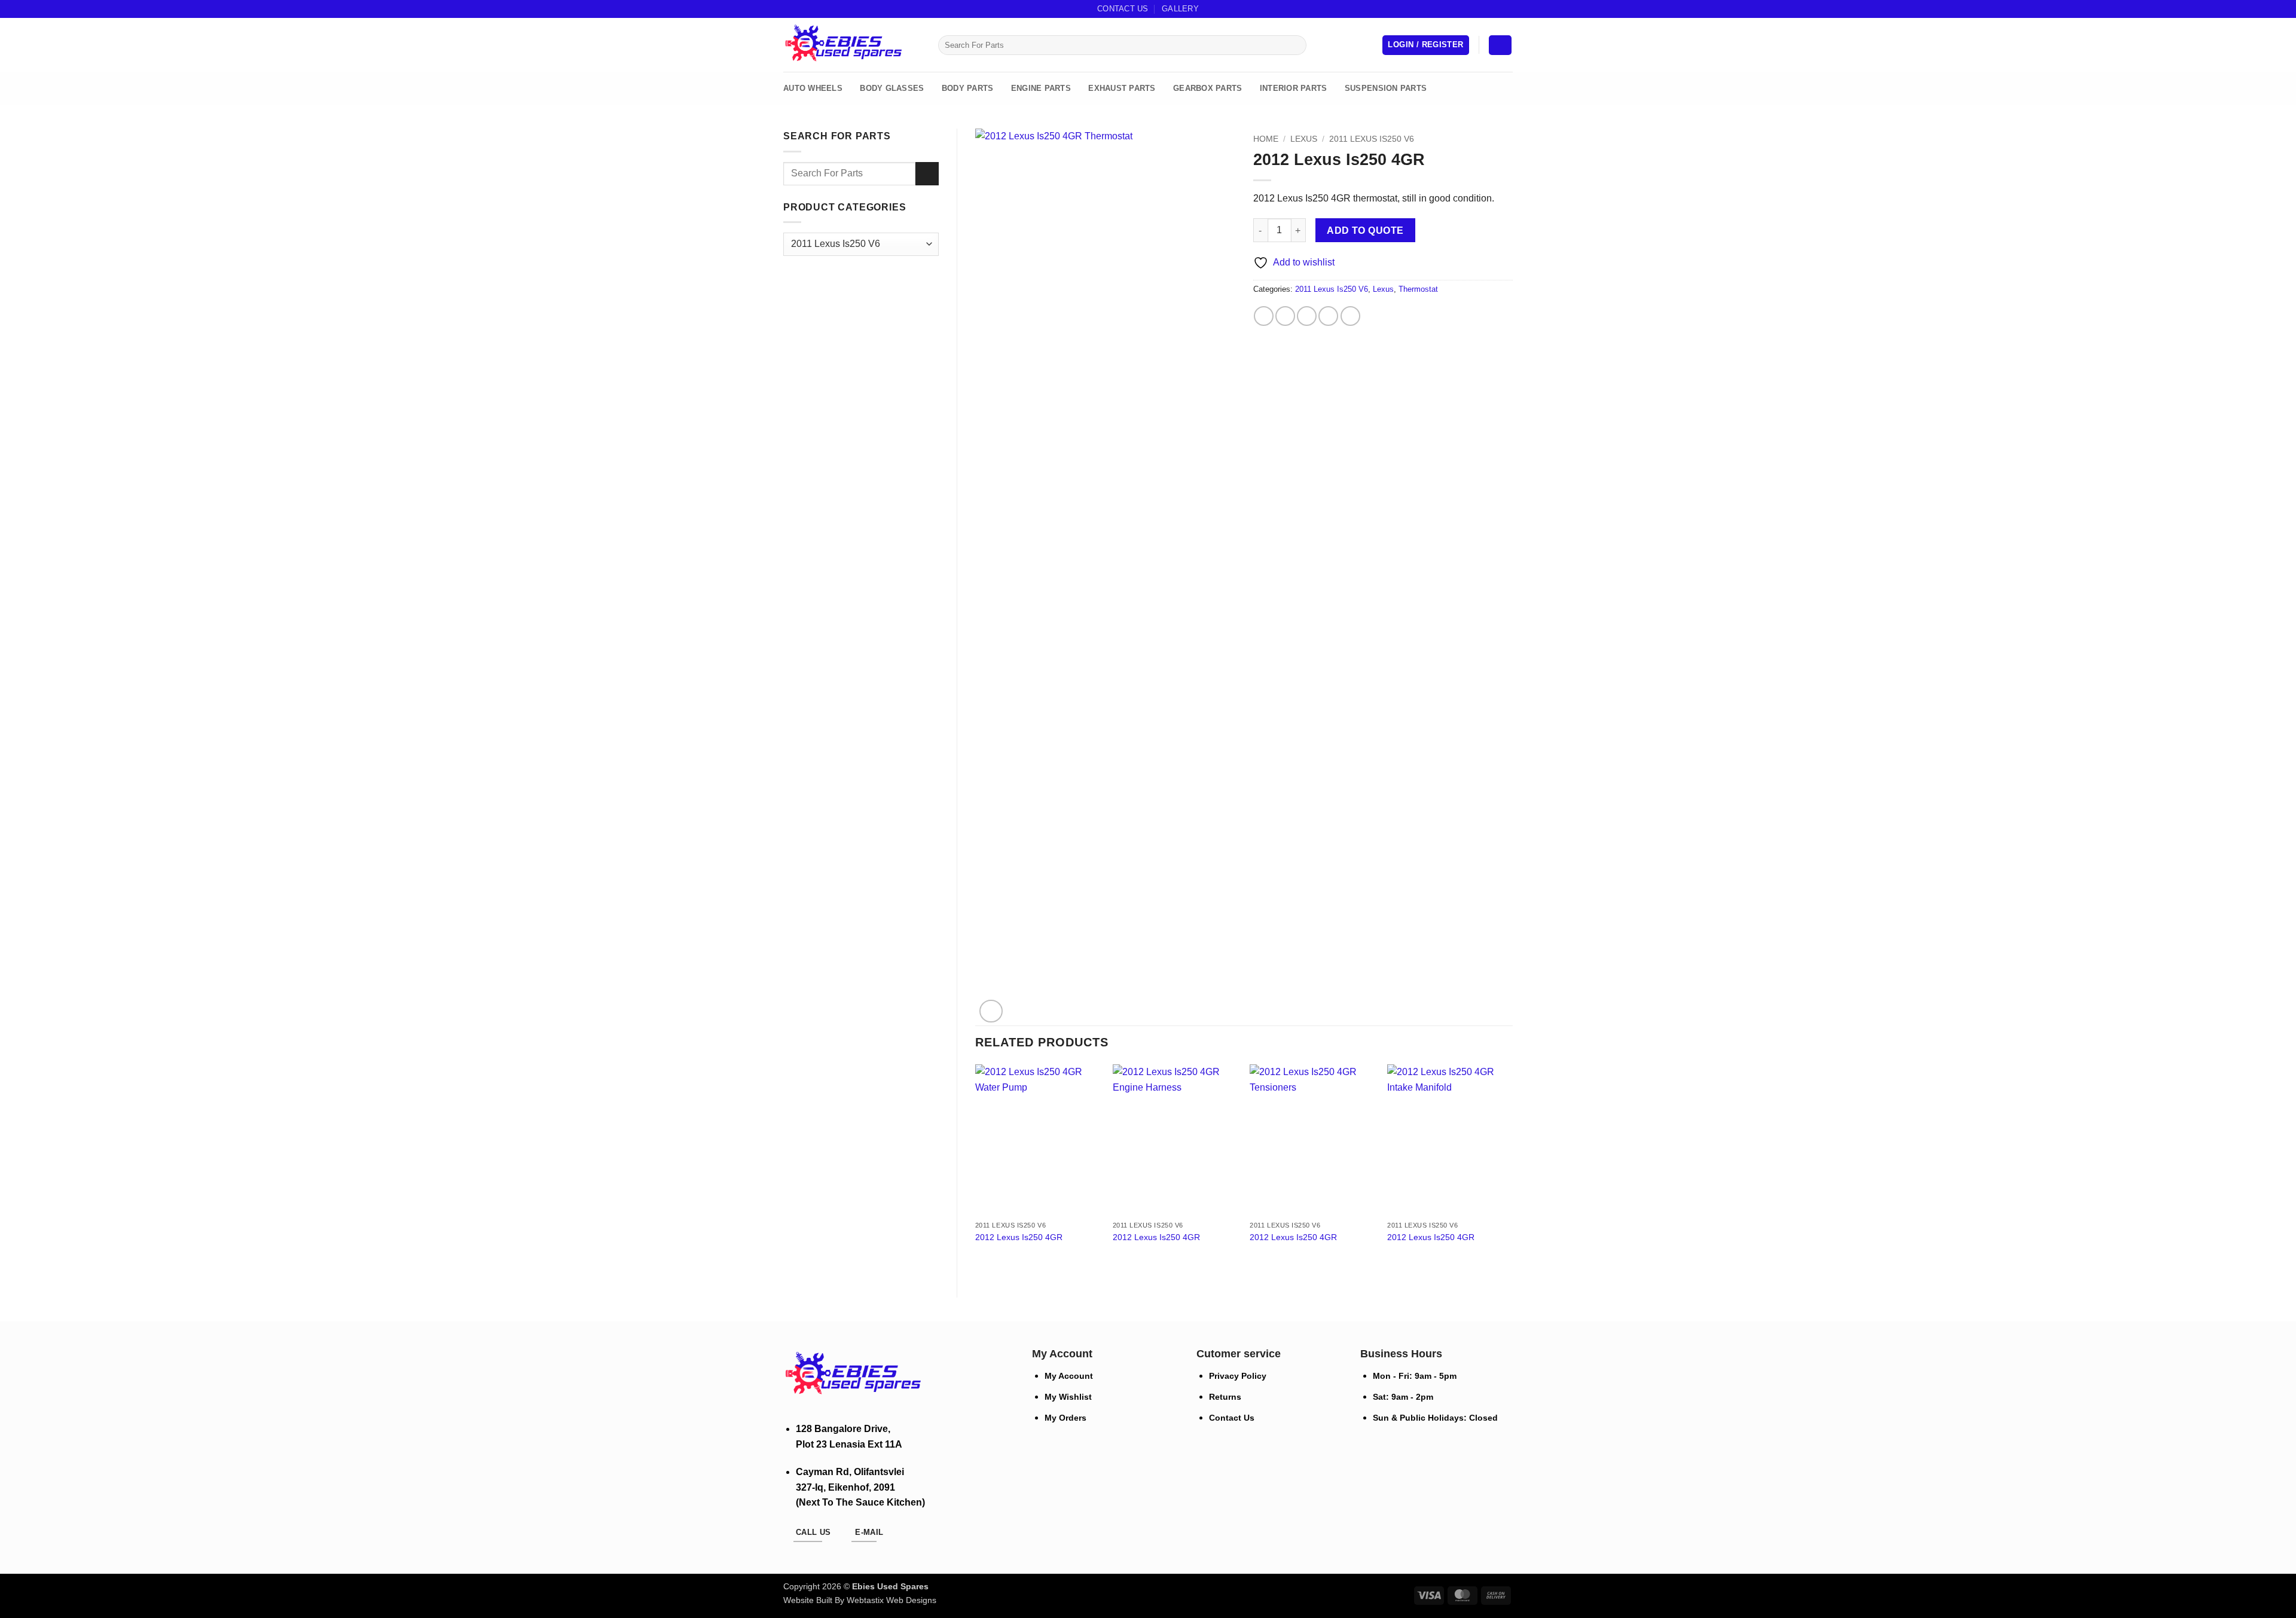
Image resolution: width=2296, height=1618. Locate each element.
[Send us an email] (1495, 9)
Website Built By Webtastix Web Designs (860, 1600)
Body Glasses (892, 88)
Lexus (1304, 139)
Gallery (1180, 9)
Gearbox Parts (1207, 88)
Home (1266, 139)
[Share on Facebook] (1264, 316)
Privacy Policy (1238, 1376)
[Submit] (1295, 45)
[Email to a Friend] (1307, 316)
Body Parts (968, 88)
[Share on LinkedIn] (1350, 316)
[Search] (925, 45)
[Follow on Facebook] (1484, 9)
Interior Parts (1294, 88)
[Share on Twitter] (1285, 316)
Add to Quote (1365, 231)
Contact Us (1123, 9)
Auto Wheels (813, 88)
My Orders (1065, 1418)
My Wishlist (1068, 1397)
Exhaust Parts (1122, 88)
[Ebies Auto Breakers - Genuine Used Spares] (843, 45)
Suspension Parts (1386, 88)
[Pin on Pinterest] (1328, 316)
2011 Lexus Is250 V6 (1372, 139)
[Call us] (1507, 9)
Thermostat (1418, 289)
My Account (1069, 1376)
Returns (1225, 1397)
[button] (1425, 45)
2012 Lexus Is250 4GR (1019, 1237)
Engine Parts (1041, 88)
